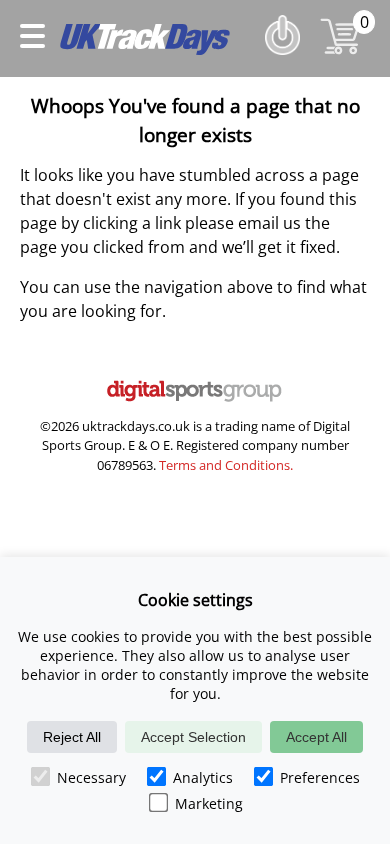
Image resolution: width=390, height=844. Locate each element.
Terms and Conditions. (226, 465)
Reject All (72, 737)
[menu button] (32, 39)
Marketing (209, 803)
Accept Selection (193, 737)
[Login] (287, 59)
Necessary (91, 777)
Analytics (203, 777)
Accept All (316, 737)
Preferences (320, 777)
